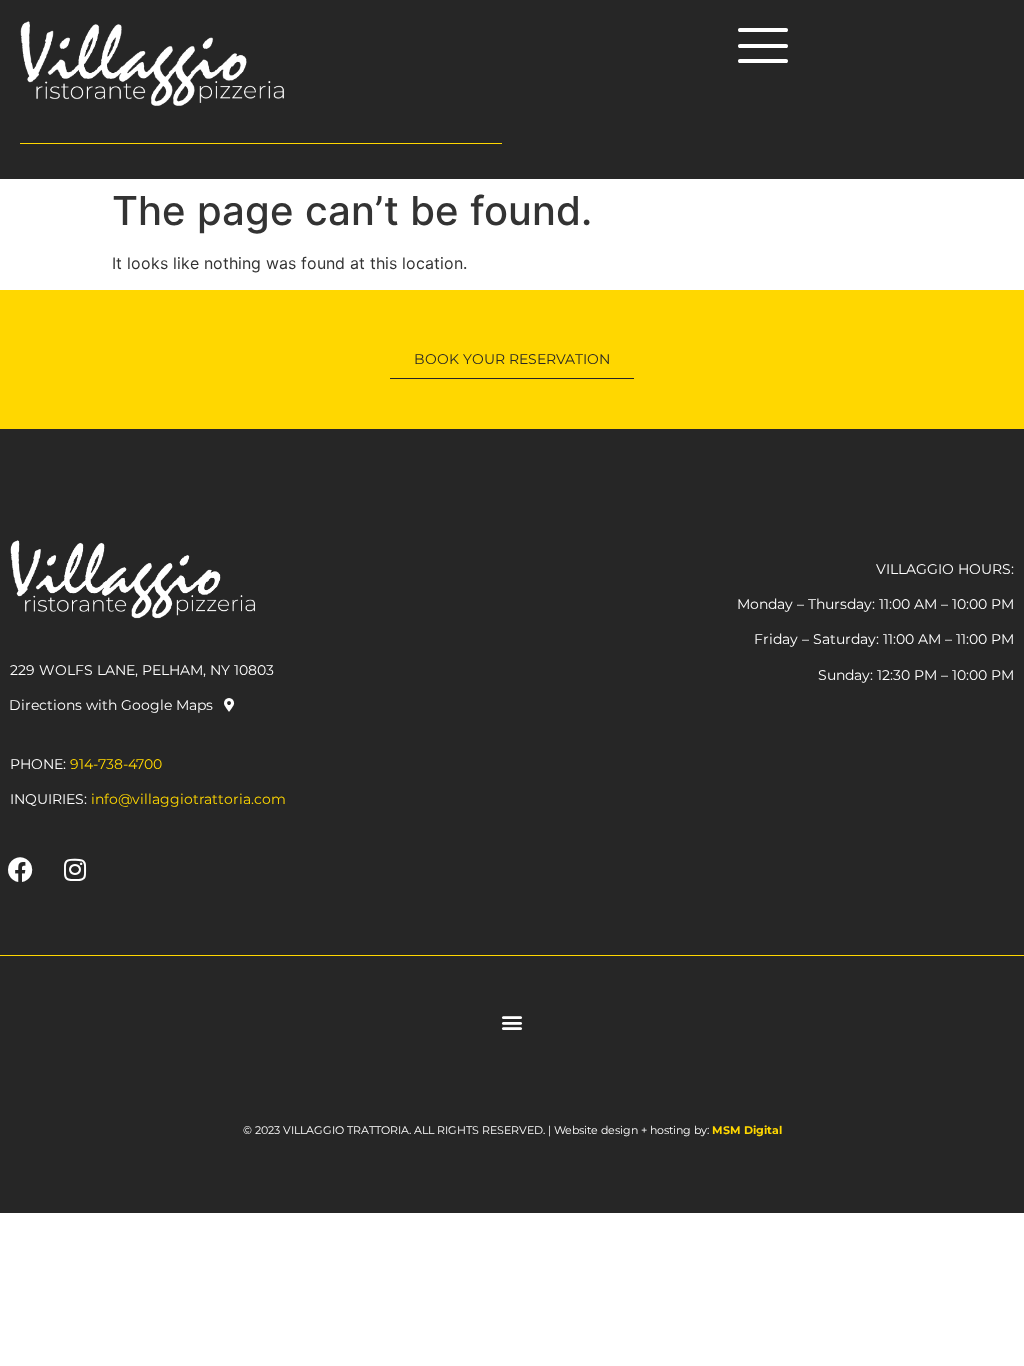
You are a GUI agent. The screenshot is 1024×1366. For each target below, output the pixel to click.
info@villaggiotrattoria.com (188, 799)
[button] (512, 1022)
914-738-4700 (116, 764)
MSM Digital (747, 1130)
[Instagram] (75, 870)
